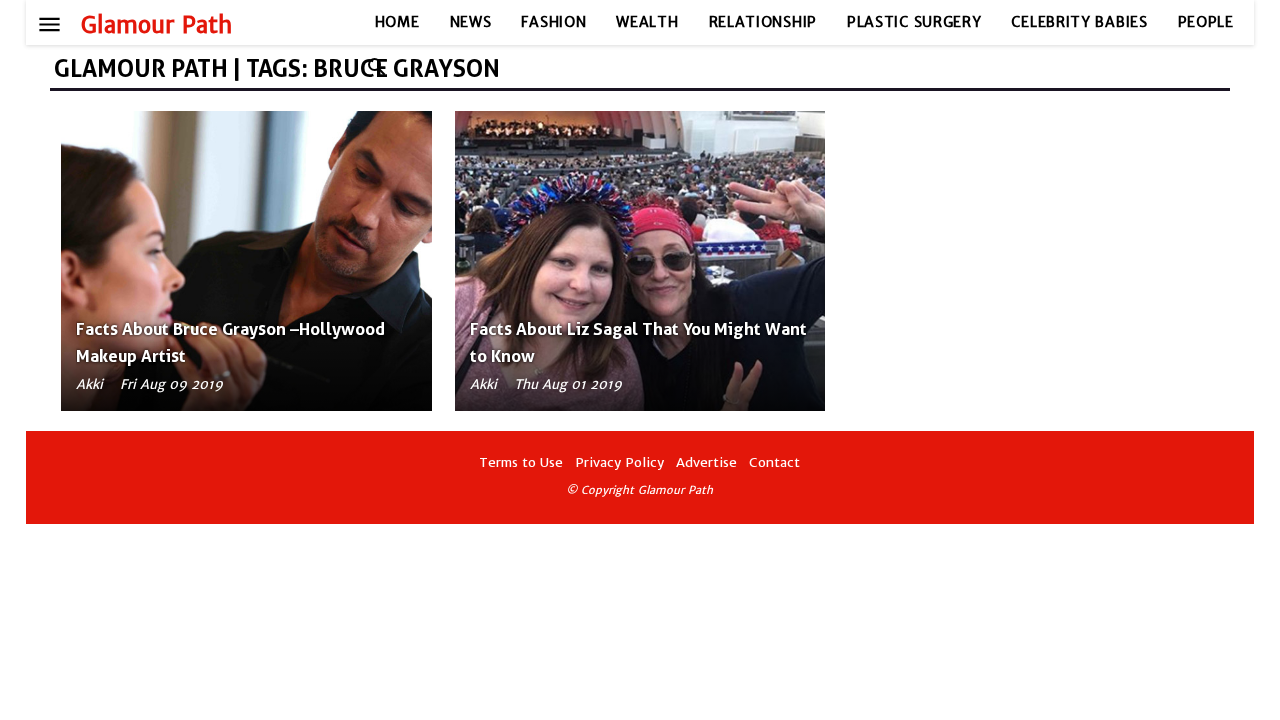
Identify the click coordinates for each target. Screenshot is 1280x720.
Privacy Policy (619, 462)
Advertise (706, 462)
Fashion (553, 22)
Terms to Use (521, 462)
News (471, 22)
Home (397, 22)
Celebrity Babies (1079, 22)
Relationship (763, 22)
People (1206, 22)
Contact (774, 462)
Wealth (647, 22)
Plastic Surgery (914, 22)
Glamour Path (156, 25)
